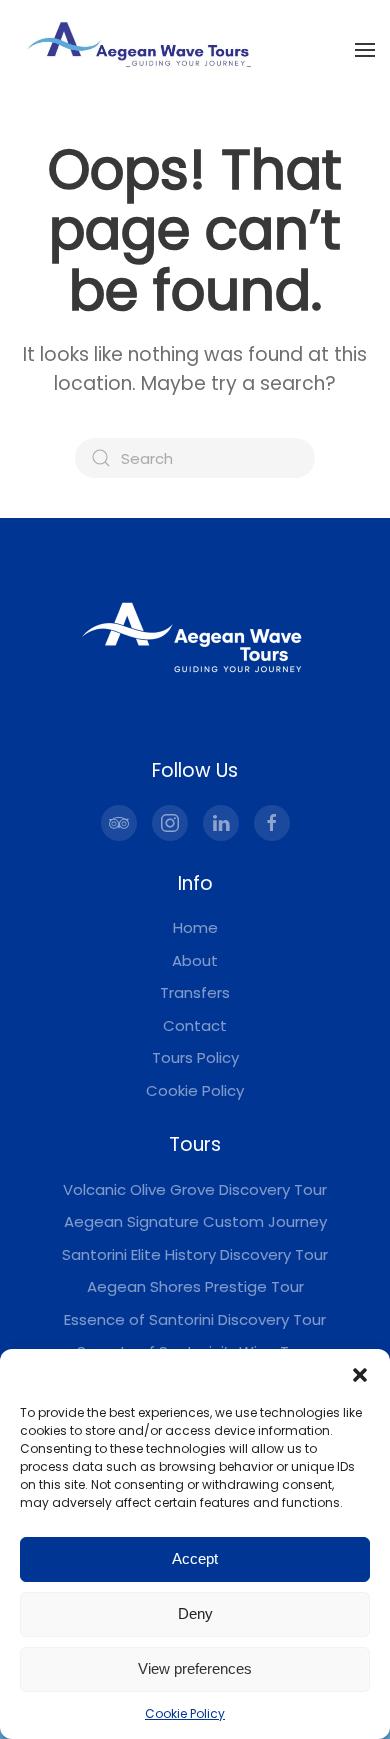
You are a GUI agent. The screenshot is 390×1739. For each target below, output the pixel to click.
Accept (195, 1558)
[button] (360, 1374)
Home (195, 927)
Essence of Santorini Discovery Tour (195, 1319)
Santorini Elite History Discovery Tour (195, 1254)
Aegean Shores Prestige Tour (195, 1286)
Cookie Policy (185, 1713)
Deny (195, 1613)
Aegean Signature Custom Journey (195, 1221)
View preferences (195, 1668)
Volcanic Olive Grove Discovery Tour (195, 1189)
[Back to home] (140, 50)
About (195, 960)
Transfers (195, 992)
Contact (195, 1025)
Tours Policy (195, 1057)
